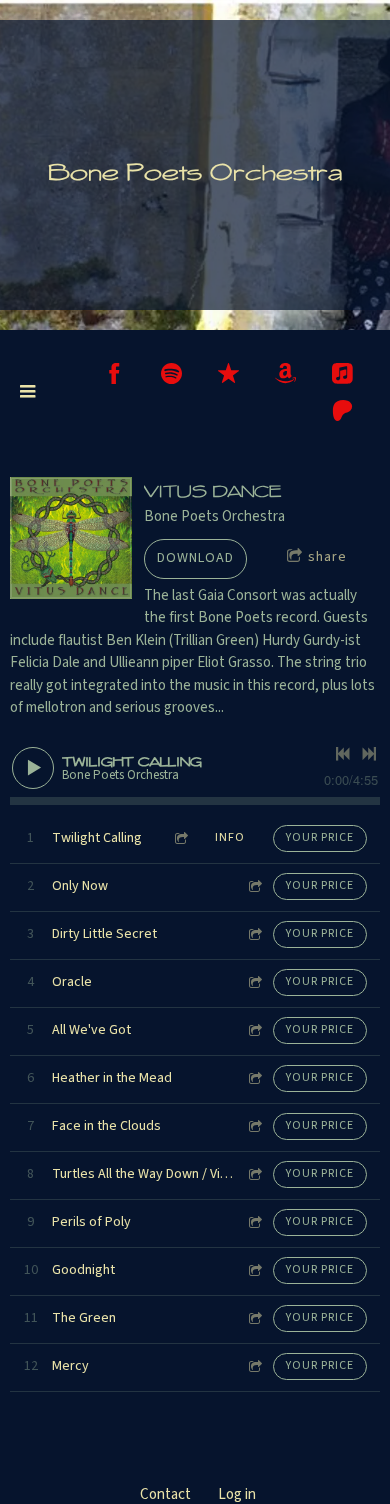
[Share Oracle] (254, 982)
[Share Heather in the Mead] (254, 1078)
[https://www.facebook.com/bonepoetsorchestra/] (114, 373)
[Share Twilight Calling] (180, 838)
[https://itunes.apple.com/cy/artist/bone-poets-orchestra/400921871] (228, 373)
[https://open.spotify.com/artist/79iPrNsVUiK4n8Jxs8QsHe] (171, 373)
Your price (320, 837)
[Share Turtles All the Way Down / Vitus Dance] (254, 1174)
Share (327, 557)
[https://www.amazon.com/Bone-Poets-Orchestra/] (285, 373)
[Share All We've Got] (254, 1030)
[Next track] (369, 754)
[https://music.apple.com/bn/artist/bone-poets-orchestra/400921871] (342, 373)
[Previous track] (343, 754)
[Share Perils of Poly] (254, 1222)
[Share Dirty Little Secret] (254, 934)
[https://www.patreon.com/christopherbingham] (342, 410)
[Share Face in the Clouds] (254, 1126)
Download (195, 558)
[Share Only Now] (254, 886)
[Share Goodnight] (254, 1270)
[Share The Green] (254, 1318)
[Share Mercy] (254, 1366)
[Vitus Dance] (71, 538)
